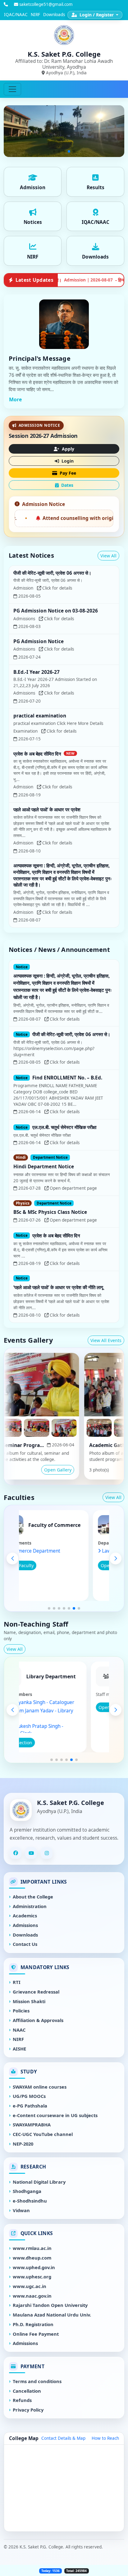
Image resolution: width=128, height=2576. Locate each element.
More (15, 399)
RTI (17, 1982)
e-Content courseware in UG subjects (55, 2115)
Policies (21, 2011)
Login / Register (97, 15)
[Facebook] (16, 1853)
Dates (67, 485)
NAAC (19, 2030)
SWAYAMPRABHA (32, 2125)
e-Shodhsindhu (30, 2201)
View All (108, 556)
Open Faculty (40, 1565)
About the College (33, 1897)
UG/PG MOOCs (29, 2096)
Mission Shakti (29, 2001)
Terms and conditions (37, 2381)
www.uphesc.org (32, 2277)
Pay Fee (67, 473)
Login (67, 461)
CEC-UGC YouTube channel (43, 2134)
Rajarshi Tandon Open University (50, 2305)
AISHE (19, 2049)
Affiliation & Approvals (38, 2020)
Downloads (54, 15)
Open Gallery (38, 1470)
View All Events (106, 1340)
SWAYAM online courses (40, 2087)
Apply (67, 449)
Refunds (22, 2400)
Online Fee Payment (36, 2334)
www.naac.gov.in (32, 2296)
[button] (49, 1608)
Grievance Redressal (36, 1992)
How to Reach (105, 2438)
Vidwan (21, 2210)
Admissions (25, 1925)
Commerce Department (54, 1551)
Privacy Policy (28, 2410)
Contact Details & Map (63, 2438)
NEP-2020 (23, 2144)
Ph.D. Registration (33, 2324)
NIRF (35, 15)
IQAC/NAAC (16, 15)
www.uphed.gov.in (34, 2267)
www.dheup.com (32, 2258)
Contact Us (25, 1944)
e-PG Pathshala (30, 2106)
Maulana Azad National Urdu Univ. (52, 2315)
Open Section (39, 1743)
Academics (25, 1916)
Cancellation (27, 2391)
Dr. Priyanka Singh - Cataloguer (60, 1702)
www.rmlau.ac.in (32, 2248)
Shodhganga (27, 2191)
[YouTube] (31, 1853)
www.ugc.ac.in (30, 2286)
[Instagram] (47, 1853)
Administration (30, 1906)
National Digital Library (39, 2182)
